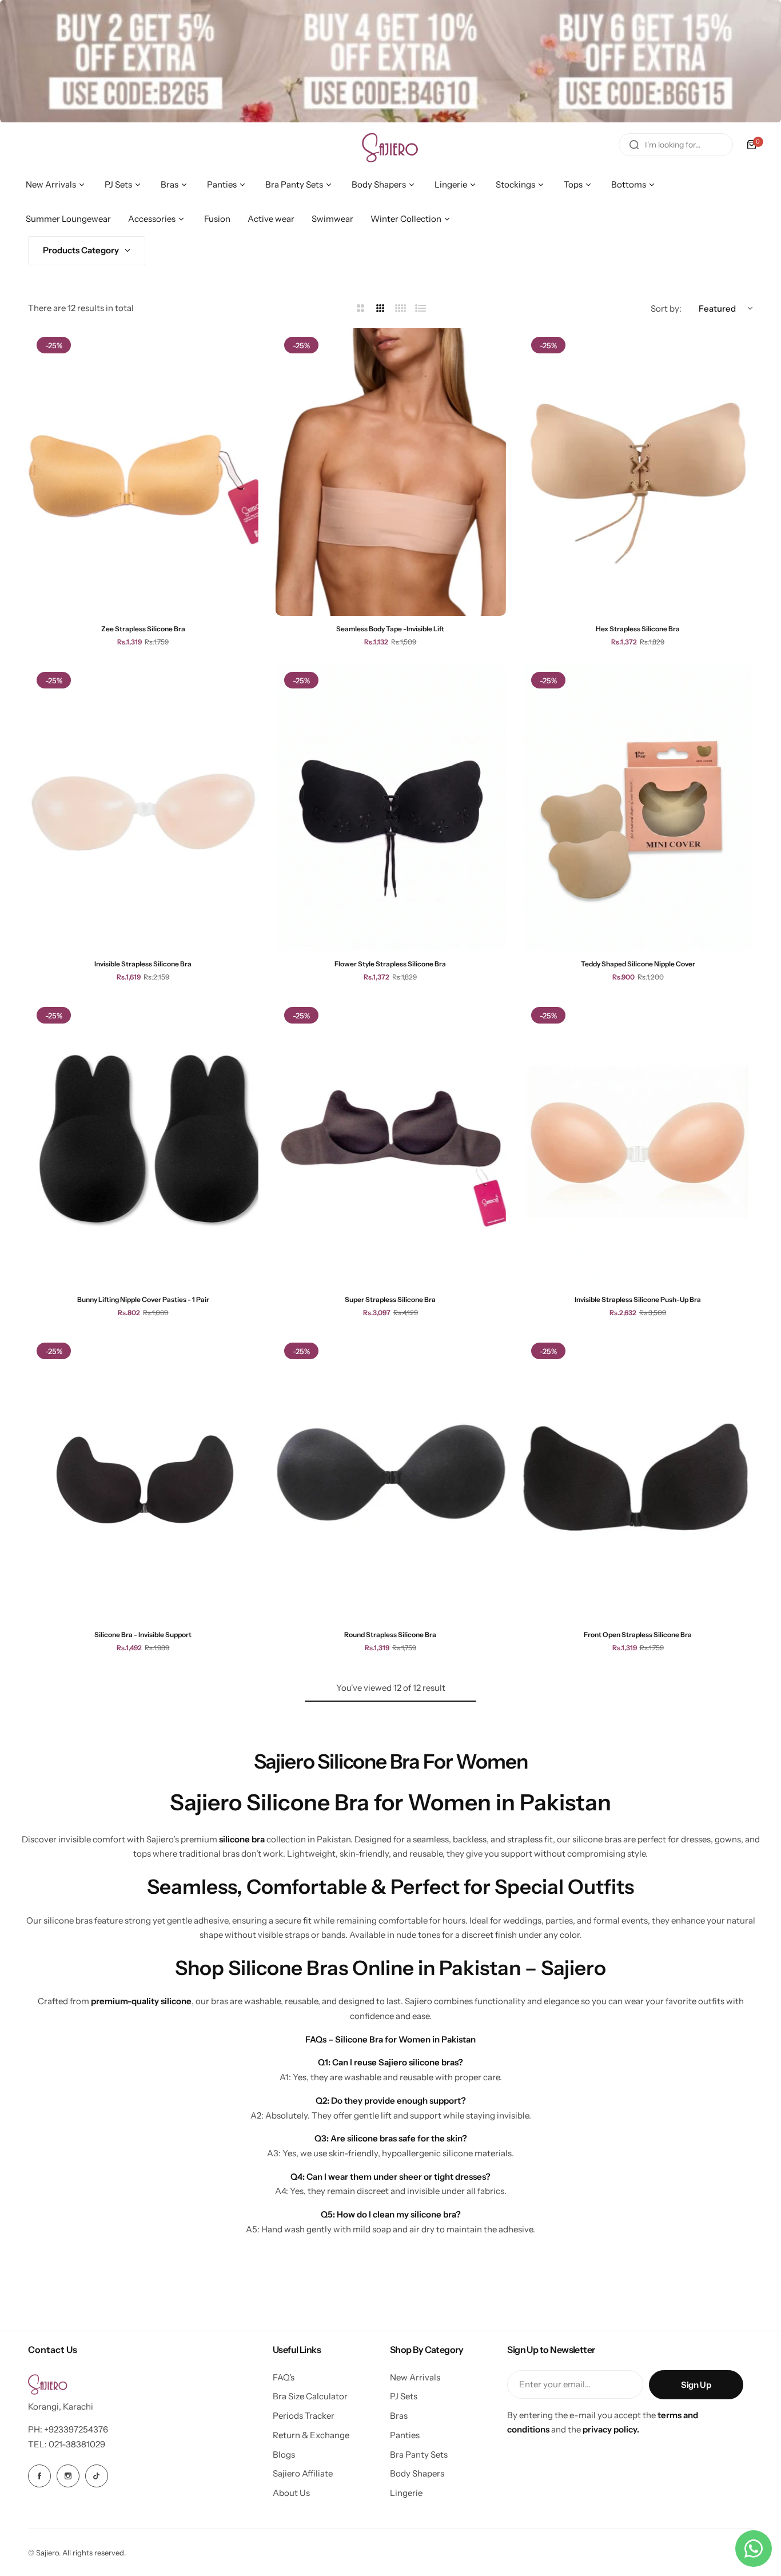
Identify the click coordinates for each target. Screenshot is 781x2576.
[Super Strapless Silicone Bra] (391, 1142)
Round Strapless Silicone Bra (390, 1635)
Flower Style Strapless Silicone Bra (390, 964)
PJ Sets (404, 2396)
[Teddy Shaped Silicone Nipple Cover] (638, 807)
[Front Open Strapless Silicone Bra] (638, 1478)
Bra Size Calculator (310, 2396)
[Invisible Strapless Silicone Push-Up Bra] (638, 1142)
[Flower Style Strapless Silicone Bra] (391, 807)
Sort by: (666, 308)
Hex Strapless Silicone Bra (638, 629)
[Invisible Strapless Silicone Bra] (143, 807)
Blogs (284, 2454)
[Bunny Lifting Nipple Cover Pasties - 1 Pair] (143, 1142)
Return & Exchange (311, 2435)
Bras (399, 2416)
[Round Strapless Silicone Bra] (391, 1478)
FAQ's (284, 2377)
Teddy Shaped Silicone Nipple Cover (638, 964)
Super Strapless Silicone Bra (390, 1299)
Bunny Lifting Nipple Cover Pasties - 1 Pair (143, 1299)
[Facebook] (39, 2476)
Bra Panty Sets (419, 2454)
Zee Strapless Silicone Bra (143, 629)
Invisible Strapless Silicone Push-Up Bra (638, 1299)
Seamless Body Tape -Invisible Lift (390, 629)
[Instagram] (68, 2476)
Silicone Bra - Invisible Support (143, 1635)
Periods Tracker (304, 2416)
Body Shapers (417, 2473)
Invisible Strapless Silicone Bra (143, 964)
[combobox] (676, 145)
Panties (405, 2435)
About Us (291, 2493)
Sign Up (696, 2385)
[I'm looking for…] (634, 145)
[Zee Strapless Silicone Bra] (143, 472)
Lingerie (406, 2493)
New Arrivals (415, 2377)
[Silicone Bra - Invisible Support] (143, 1478)
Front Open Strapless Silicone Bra (638, 1635)
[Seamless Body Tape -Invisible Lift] (391, 472)
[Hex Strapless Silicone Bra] (638, 472)
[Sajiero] (390, 145)
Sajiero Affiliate (303, 2473)
